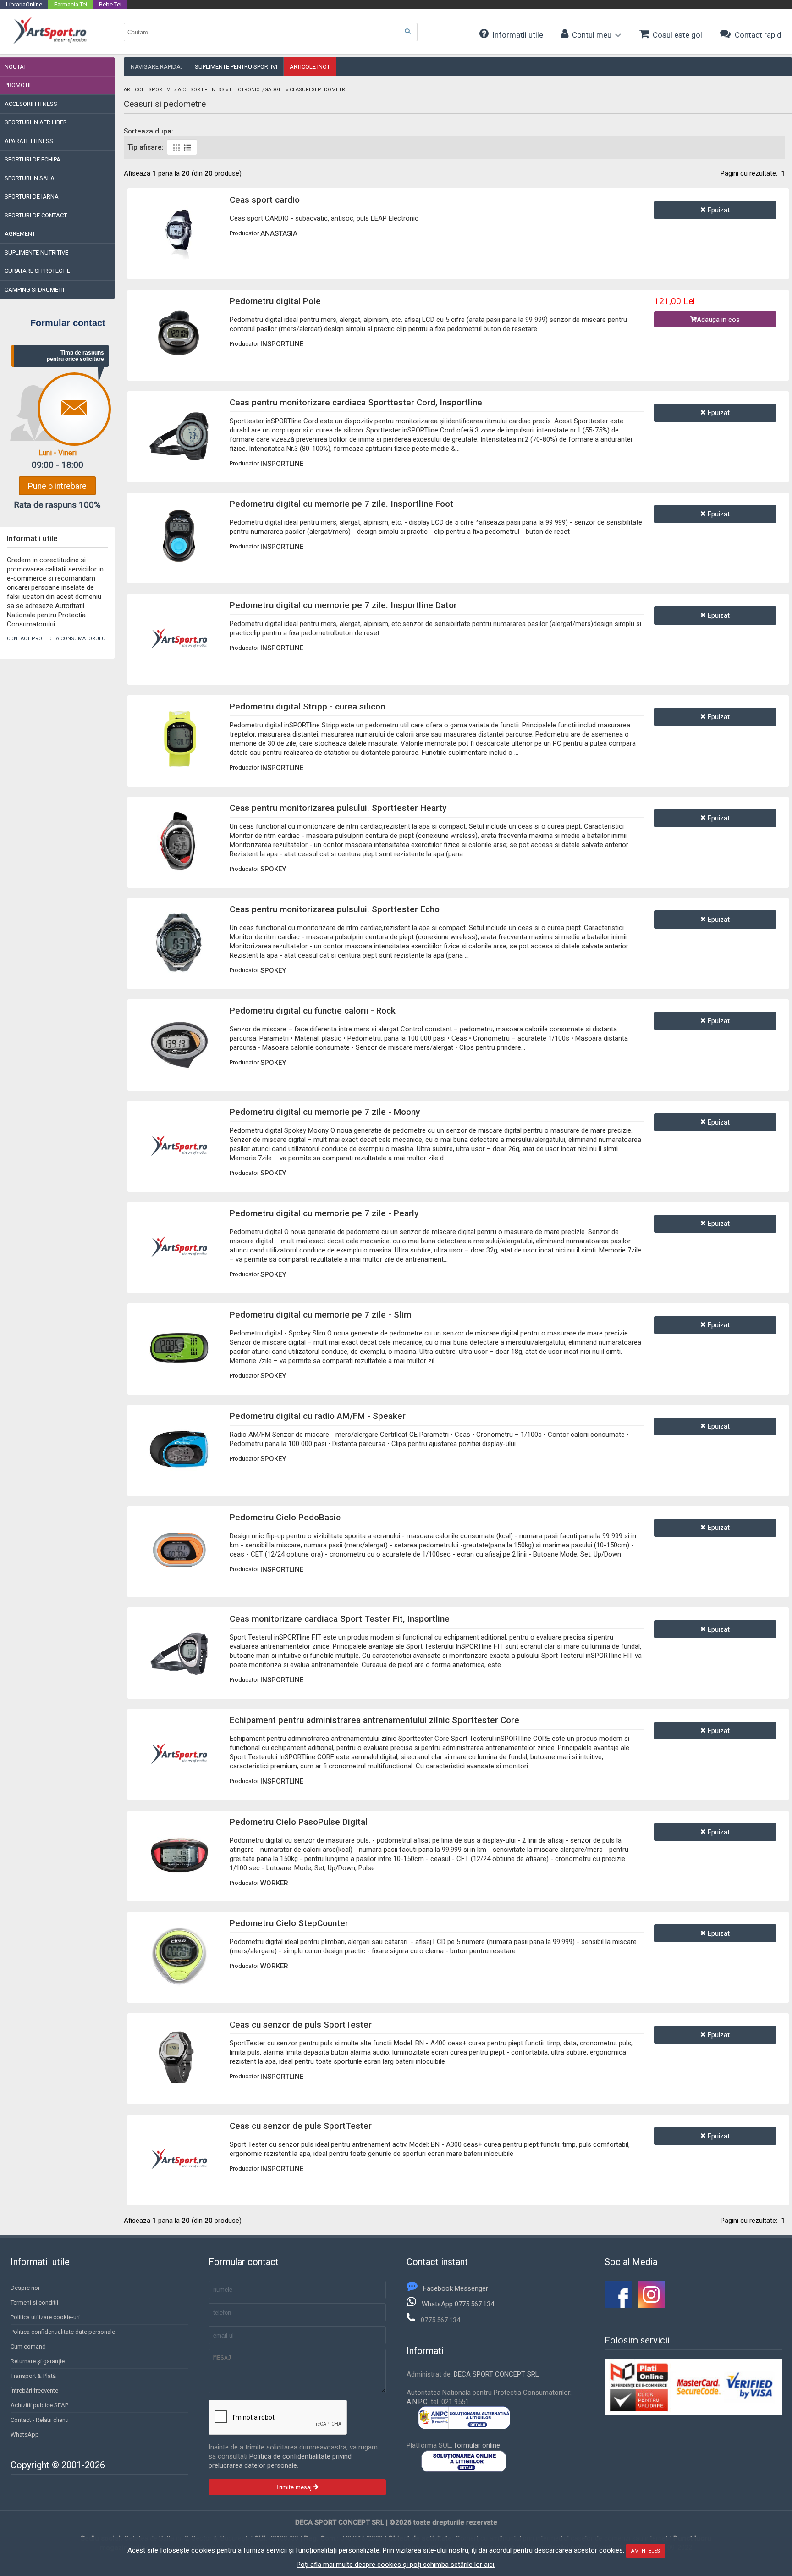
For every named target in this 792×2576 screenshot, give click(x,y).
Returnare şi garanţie (38, 2361)
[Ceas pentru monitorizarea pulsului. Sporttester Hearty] (179, 870)
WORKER (274, 1883)
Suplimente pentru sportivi (236, 67)
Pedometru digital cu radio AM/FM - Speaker (318, 1416)
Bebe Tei (110, 4)
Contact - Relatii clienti (40, 2420)
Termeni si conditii (34, 2302)
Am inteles (646, 2551)
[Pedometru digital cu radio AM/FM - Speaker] (179, 1478)
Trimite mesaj (294, 2487)
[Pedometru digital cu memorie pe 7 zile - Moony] (179, 1174)
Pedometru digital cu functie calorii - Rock (313, 1011)
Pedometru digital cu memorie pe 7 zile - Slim (320, 1315)
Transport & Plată (33, 2376)
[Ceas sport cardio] (179, 261)
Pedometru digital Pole (275, 301)
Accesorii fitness (201, 90)
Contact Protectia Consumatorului (57, 639)
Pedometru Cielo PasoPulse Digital (299, 1822)
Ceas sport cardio (265, 200)
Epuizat (718, 210)
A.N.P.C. (418, 2402)
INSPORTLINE (282, 344)
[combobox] (271, 32)
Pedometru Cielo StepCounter (289, 1923)
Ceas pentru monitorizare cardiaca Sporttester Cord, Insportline (356, 402)
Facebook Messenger (456, 2288)
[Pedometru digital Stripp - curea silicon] (179, 768)
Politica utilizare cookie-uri (45, 2317)
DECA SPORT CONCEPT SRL (496, 2374)
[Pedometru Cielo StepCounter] (179, 1984)
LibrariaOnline (24, 4)
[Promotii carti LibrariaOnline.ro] (651, 2306)
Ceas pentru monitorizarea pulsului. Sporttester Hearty (338, 808)
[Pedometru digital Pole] (179, 362)
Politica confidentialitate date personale (63, 2332)
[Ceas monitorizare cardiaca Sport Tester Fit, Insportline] (179, 1680)
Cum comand (28, 2346)
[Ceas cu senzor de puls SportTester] (179, 2086)
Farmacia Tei (71, 4)
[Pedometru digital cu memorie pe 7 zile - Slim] (179, 1376)
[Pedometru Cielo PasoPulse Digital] (179, 1883)
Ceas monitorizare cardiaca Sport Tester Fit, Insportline (340, 1619)
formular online (477, 2445)
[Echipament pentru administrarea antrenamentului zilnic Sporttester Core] (179, 1782)
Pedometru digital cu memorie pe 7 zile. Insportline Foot (341, 504)
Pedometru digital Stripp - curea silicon (307, 706)
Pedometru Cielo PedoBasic (285, 1517)
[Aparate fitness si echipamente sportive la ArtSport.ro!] (50, 43)
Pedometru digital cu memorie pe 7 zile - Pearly (324, 1213)
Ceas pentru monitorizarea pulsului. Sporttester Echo (335, 909)
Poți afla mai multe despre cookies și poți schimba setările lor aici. (396, 2565)
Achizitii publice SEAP (39, 2405)
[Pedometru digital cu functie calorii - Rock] (179, 1072)
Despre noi (25, 2288)
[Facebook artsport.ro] (618, 2306)
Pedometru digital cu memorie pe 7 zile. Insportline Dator (343, 605)
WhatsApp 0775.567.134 (458, 2304)
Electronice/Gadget (257, 90)
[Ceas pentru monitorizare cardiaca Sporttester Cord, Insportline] (179, 464)
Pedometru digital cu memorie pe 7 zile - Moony (325, 1112)
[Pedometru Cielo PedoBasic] (179, 1579)
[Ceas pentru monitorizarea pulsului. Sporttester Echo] (179, 971)
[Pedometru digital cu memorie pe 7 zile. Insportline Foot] (179, 565)
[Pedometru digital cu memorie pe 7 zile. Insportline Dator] (179, 666)
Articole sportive (148, 90)
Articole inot (310, 67)
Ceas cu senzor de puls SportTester (301, 2025)
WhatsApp (25, 2435)
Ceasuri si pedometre (319, 90)
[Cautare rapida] (407, 31)
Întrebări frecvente (34, 2390)
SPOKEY (273, 869)
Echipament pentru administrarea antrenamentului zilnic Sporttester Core (374, 1720)
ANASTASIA (279, 233)
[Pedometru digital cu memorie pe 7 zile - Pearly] (179, 1275)
